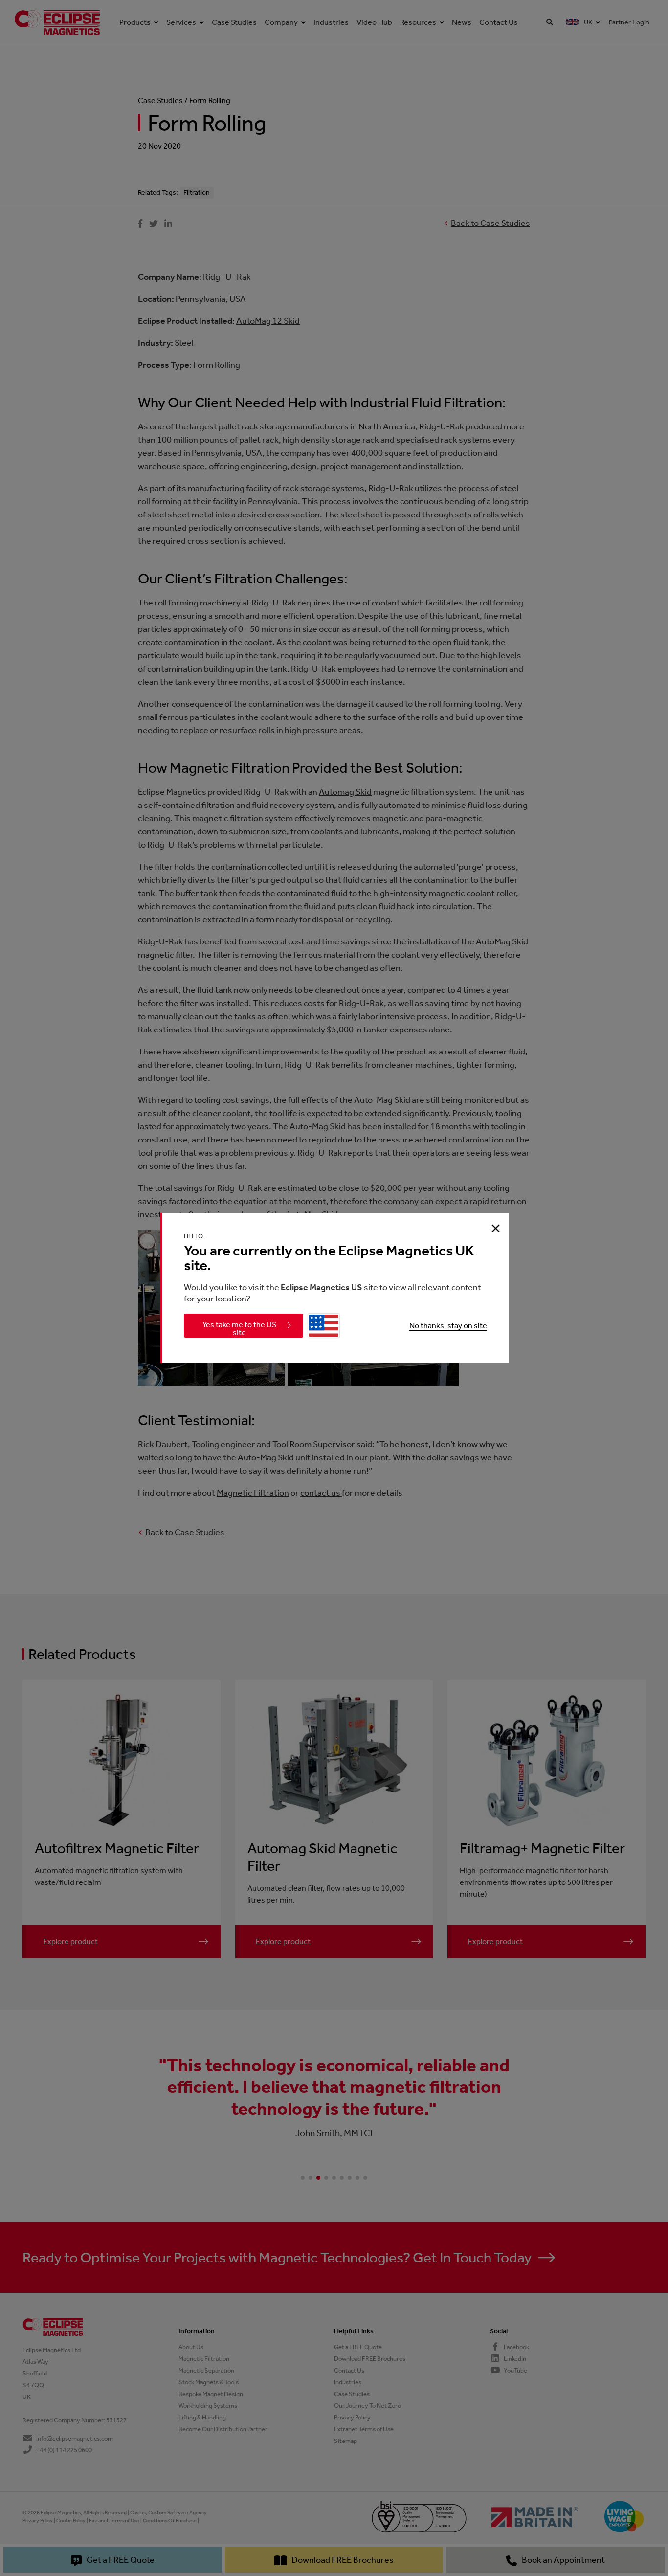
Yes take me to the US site (239, 1329)
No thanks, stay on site (448, 1326)
